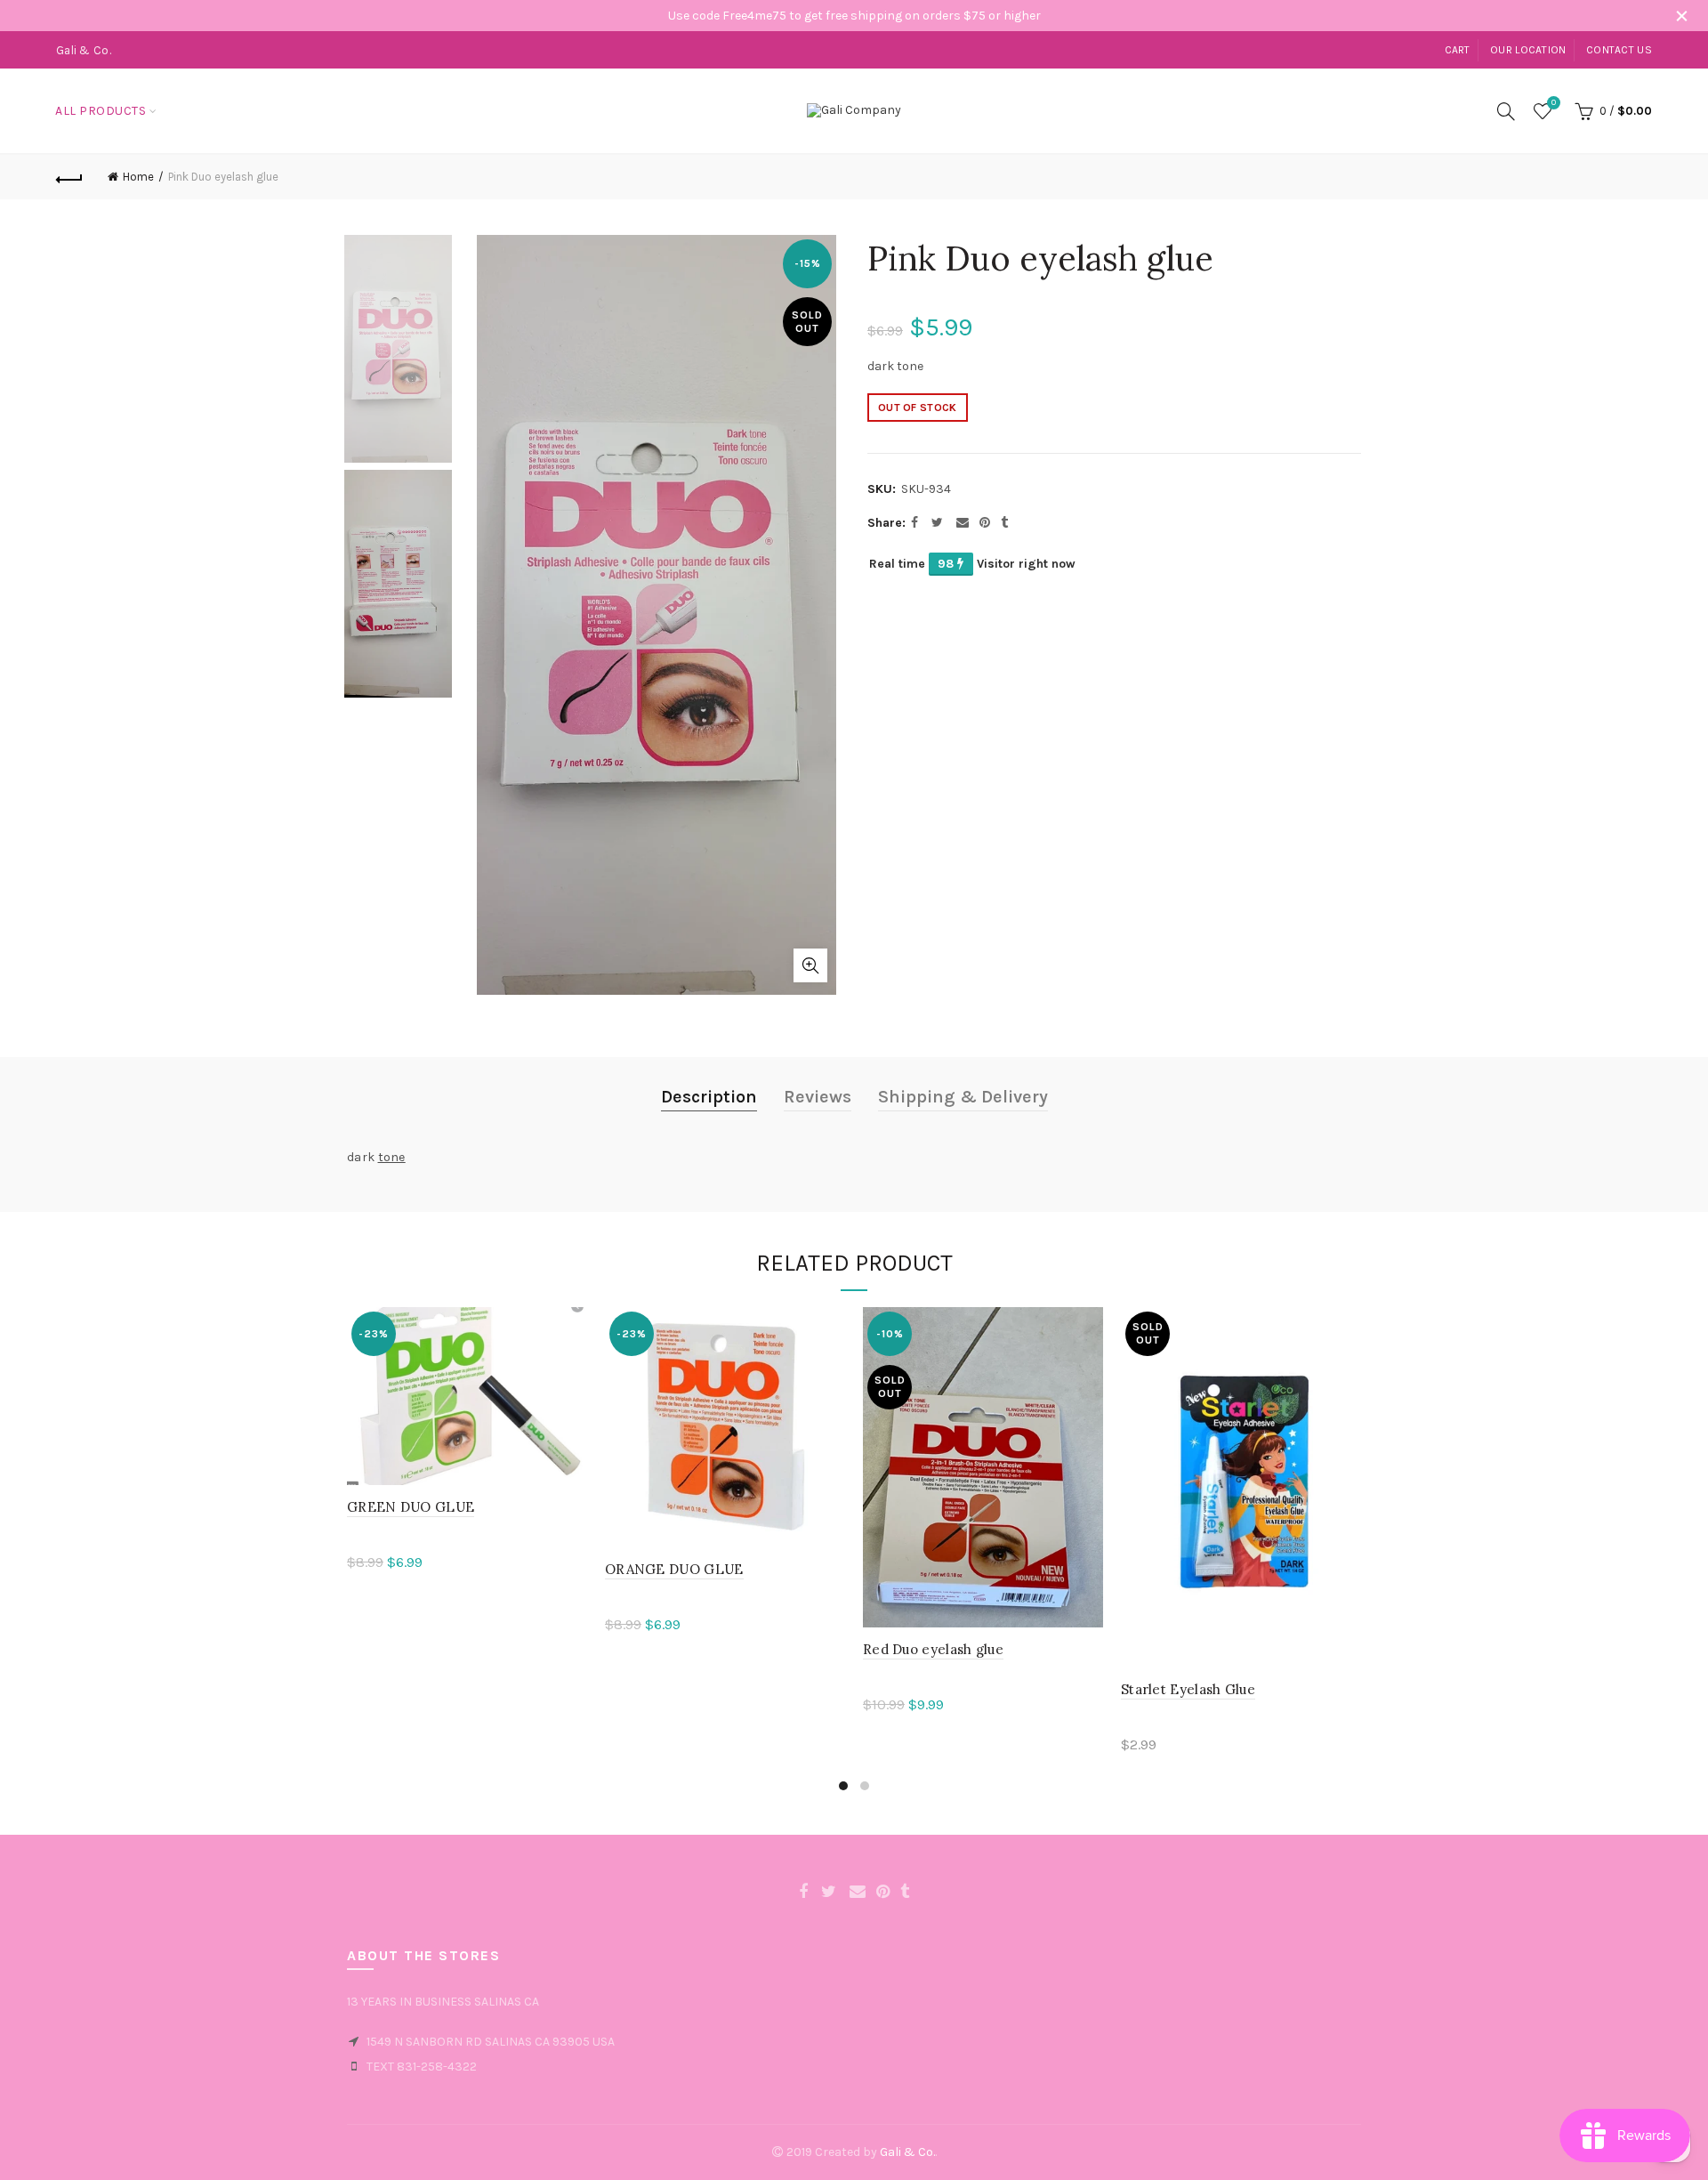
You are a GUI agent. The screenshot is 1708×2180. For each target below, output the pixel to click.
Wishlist (1554, 103)
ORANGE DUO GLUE (674, 1569)
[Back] (69, 177)
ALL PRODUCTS (101, 111)
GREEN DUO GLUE (411, 1507)
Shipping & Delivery (963, 1097)
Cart (1458, 50)
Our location (1528, 50)
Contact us (1619, 50)
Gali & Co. (907, 2152)
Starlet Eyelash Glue (1188, 1689)
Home (138, 177)
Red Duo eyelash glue (933, 1649)
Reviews (818, 1097)
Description (709, 1097)
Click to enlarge (810, 965)
